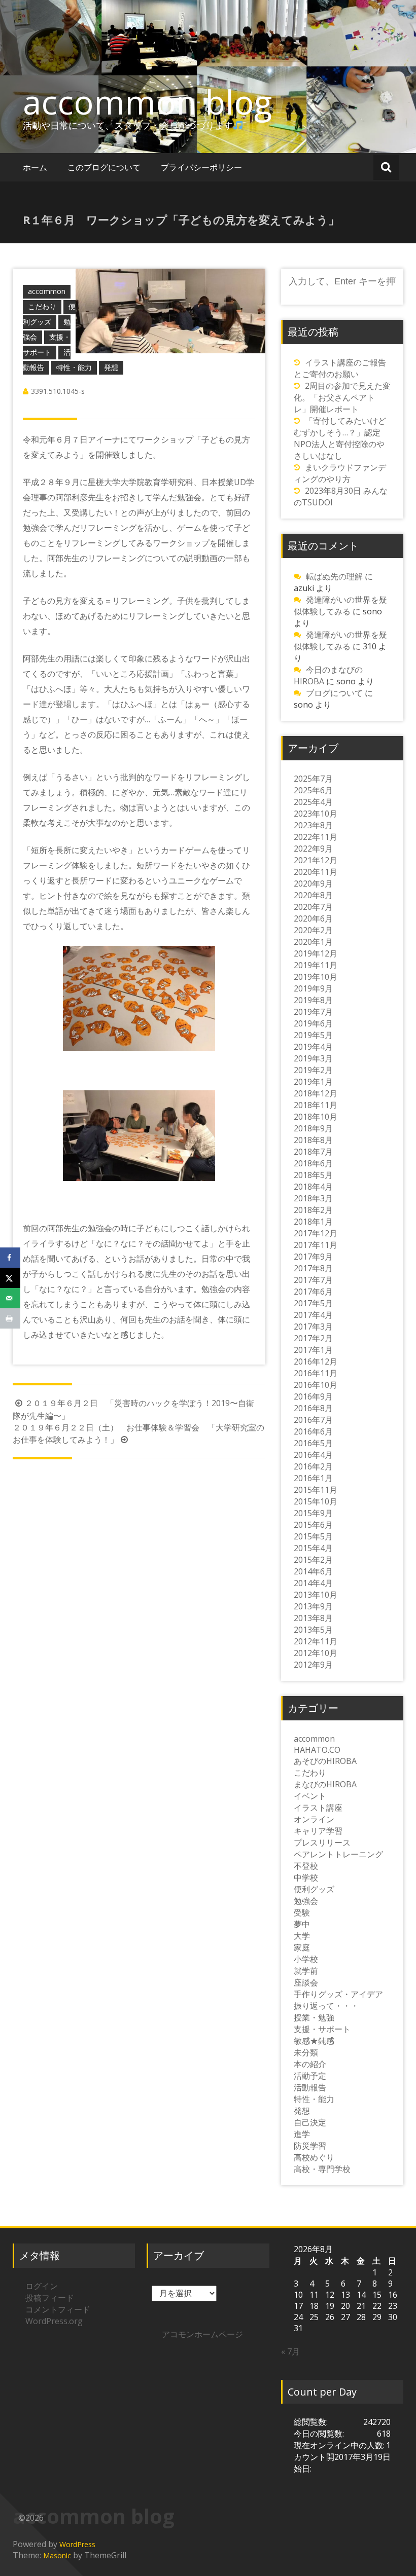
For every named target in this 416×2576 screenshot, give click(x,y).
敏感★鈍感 (314, 2041)
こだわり (42, 306)
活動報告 (310, 2087)
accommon (47, 291)
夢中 (302, 1924)
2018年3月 (313, 1198)
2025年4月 (313, 802)
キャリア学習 (318, 1831)
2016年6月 (313, 1431)
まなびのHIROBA (325, 1784)
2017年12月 (316, 1233)
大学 (302, 1936)
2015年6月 (313, 1525)
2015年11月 (316, 1490)
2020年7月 (313, 907)
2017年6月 (313, 1292)
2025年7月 (313, 779)
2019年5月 (313, 1035)
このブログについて (104, 167)
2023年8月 (313, 825)
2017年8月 (313, 1268)
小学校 (306, 1959)
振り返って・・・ (326, 2006)
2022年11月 (316, 837)
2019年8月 (313, 1000)
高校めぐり (314, 2157)
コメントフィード (58, 2309)
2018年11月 (316, 1105)
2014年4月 (313, 1583)
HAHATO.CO (317, 1750)
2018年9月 (313, 1128)
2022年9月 (313, 849)
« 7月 (290, 2351)
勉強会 (306, 1901)
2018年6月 (313, 1163)
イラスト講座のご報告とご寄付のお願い (340, 368)
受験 (302, 1912)
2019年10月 (316, 977)
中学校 (306, 1878)
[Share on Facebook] (10, 1258)
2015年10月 (316, 1501)
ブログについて (334, 693)
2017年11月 (316, 1245)
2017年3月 (313, 1327)
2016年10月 (316, 1385)
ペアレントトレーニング (338, 1854)
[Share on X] (10, 1278)
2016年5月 (313, 1443)
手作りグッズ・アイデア (338, 1994)
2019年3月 (313, 1058)
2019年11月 (316, 965)
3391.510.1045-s (58, 391)
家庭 (302, 1947)
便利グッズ (314, 1889)
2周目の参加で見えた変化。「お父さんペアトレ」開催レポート (342, 397)
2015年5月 (313, 1536)
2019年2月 (313, 1070)
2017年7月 (313, 1280)
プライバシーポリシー (201, 167)
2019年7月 (313, 1012)
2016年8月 (313, 1408)
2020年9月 (313, 884)
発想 (111, 367)
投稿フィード (50, 2298)
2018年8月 (313, 1140)
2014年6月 (313, 1571)
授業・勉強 (314, 2017)
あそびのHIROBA (325, 1761)
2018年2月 (313, 1210)
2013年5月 (313, 1630)
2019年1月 (313, 1082)
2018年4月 (313, 1187)
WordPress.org (54, 2321)
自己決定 (310, 2122)
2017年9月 (313, 1257)
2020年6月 (313, 918)
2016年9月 (313, 1396)
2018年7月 (313, 1152)
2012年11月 (316, 1641)
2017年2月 (313, 1338)
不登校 (306, 1866)
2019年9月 (313, 988)
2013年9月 (313, 1606)
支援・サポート (322, 2029)
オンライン (314, 1819)
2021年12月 (316, 860)
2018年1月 (313, 1222)
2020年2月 (313, 930)
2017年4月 (313, 1315)
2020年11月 (316, 872)
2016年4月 (313, 1455)
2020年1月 (313, 942)
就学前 (306, 1971)
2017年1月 (313, 1350)
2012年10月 (316, 1653)
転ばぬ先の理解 (334, 576)
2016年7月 (313, 1420)
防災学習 (310, 2146)
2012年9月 (313, 1665)
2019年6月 (313, 1023)
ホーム (35, 167)
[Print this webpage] (10, 1318)
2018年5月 (313, 1175)
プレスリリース (322, 1843)
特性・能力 (74, 367)
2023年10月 (316, 814)
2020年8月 (313, 895)
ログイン (42, 2286)
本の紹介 (310, 2064)
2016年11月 (316, 1373)
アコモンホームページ (202, 2334)
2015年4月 (313, 1548)
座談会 (306, 1982)
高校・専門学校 (322, 2169)
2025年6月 (313, 790)
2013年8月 (313, 1618)
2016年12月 (316, 1361)
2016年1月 (313, 1478)
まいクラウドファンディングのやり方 (340, 473)
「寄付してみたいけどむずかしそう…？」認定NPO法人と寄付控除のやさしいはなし (340, 438)
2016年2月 (313, 1466)
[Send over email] (10, 1298)
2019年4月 (313, 1047)
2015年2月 (313, 1560)
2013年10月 (316, 1595)
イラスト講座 (318, 1808)
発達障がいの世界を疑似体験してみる (340, 605)
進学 (302, 2134)
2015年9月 (313, 1513)
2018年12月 (316, 1093)
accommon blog (147, 102)
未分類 (306, 2052)
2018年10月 (316, 1117)
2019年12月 (316, 953)
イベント (310, 1796)
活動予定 (310, 2076)
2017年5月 (313, 1303)
